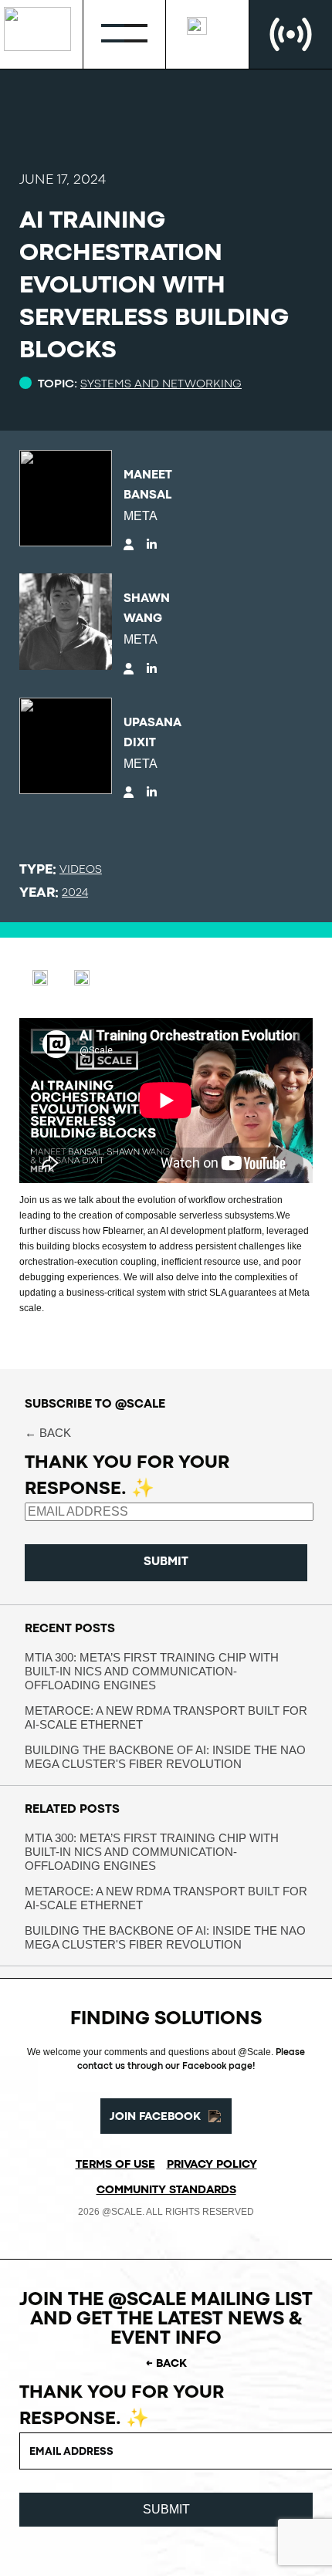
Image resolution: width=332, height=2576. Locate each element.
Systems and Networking (161, 385)
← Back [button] (48, 1433)
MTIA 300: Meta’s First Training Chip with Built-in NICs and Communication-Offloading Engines (152, 1671)
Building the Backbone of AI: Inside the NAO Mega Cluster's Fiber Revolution (165, 1757)
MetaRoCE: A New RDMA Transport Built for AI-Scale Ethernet (166, 1717)
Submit (166, 1562)
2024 (75, 893)
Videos (81, 870)
